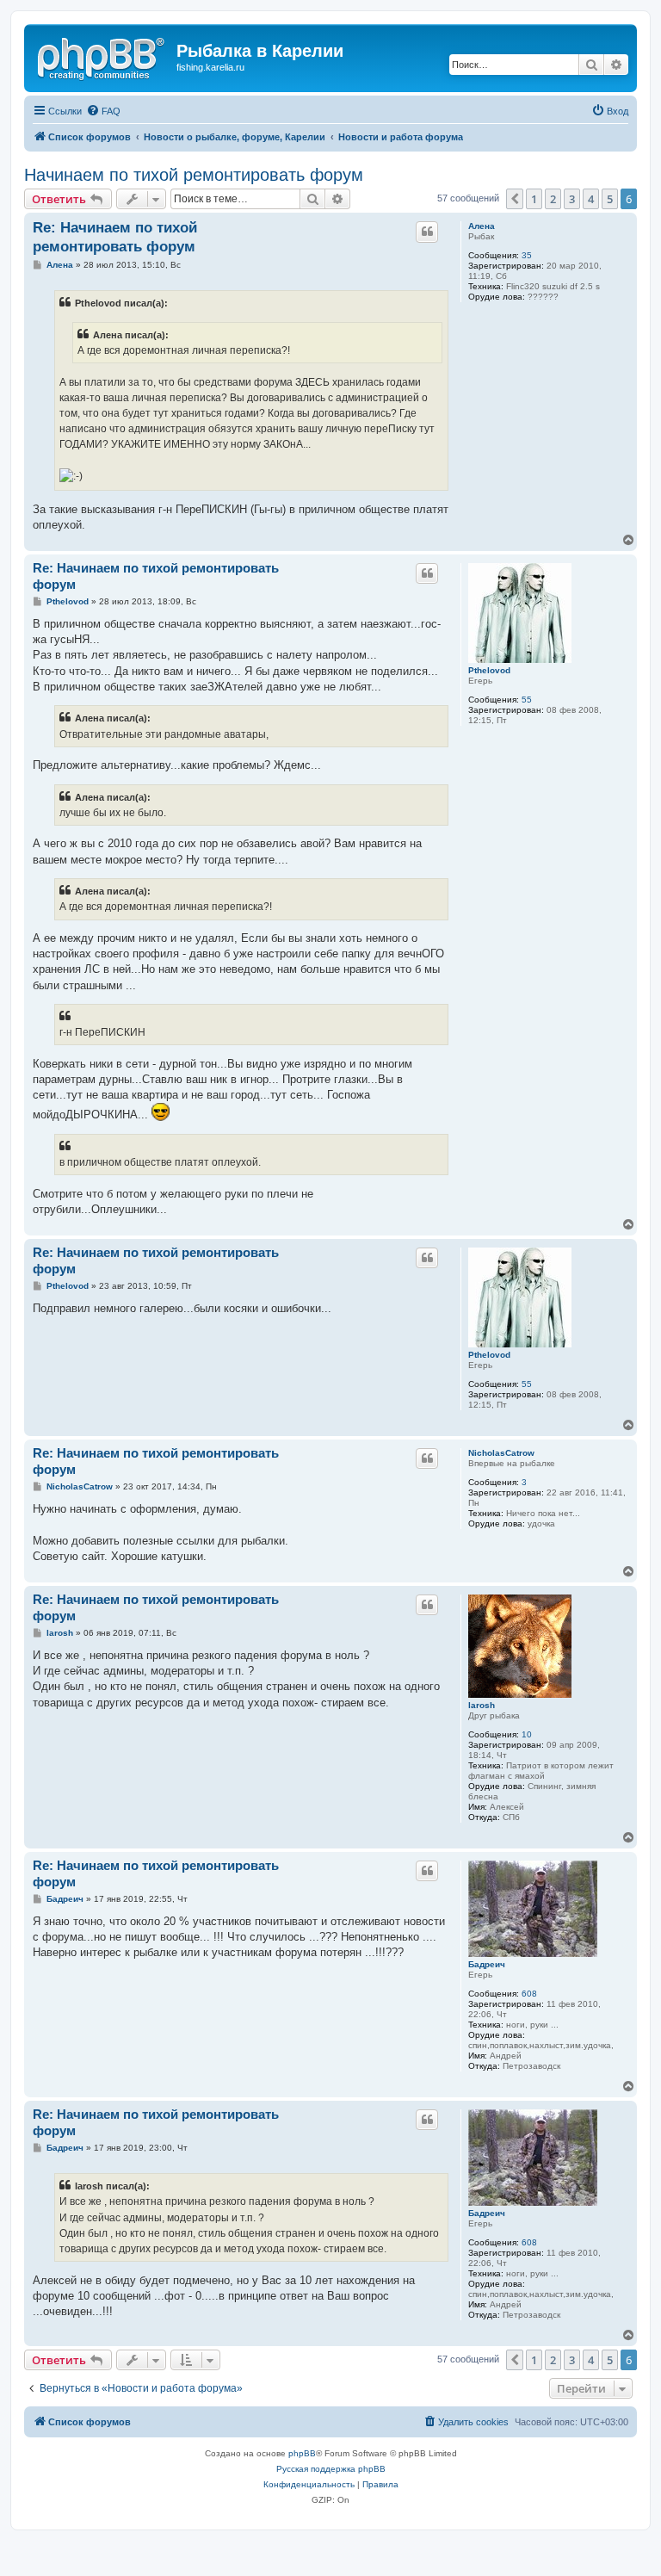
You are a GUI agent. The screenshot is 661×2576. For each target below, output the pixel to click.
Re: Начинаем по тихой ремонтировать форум (115, 237)
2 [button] (553, 199)
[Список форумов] (102, 56)
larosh (482, 1705)
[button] (515, 199)
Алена (482, 226)
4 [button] (591, 199)
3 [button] (572, 199)
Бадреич (487, 1964)
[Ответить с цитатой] (427, 232)
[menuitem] (103, 111)
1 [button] (534, 199)
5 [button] (610, 199)
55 (527, 700)
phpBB (302, 2453)
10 (527, 1734)
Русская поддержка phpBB (331, 2469)
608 (529, 1994)
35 (527, 255)
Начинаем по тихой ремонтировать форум (194, 175)
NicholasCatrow (501, 1453)
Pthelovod (489, 670)
